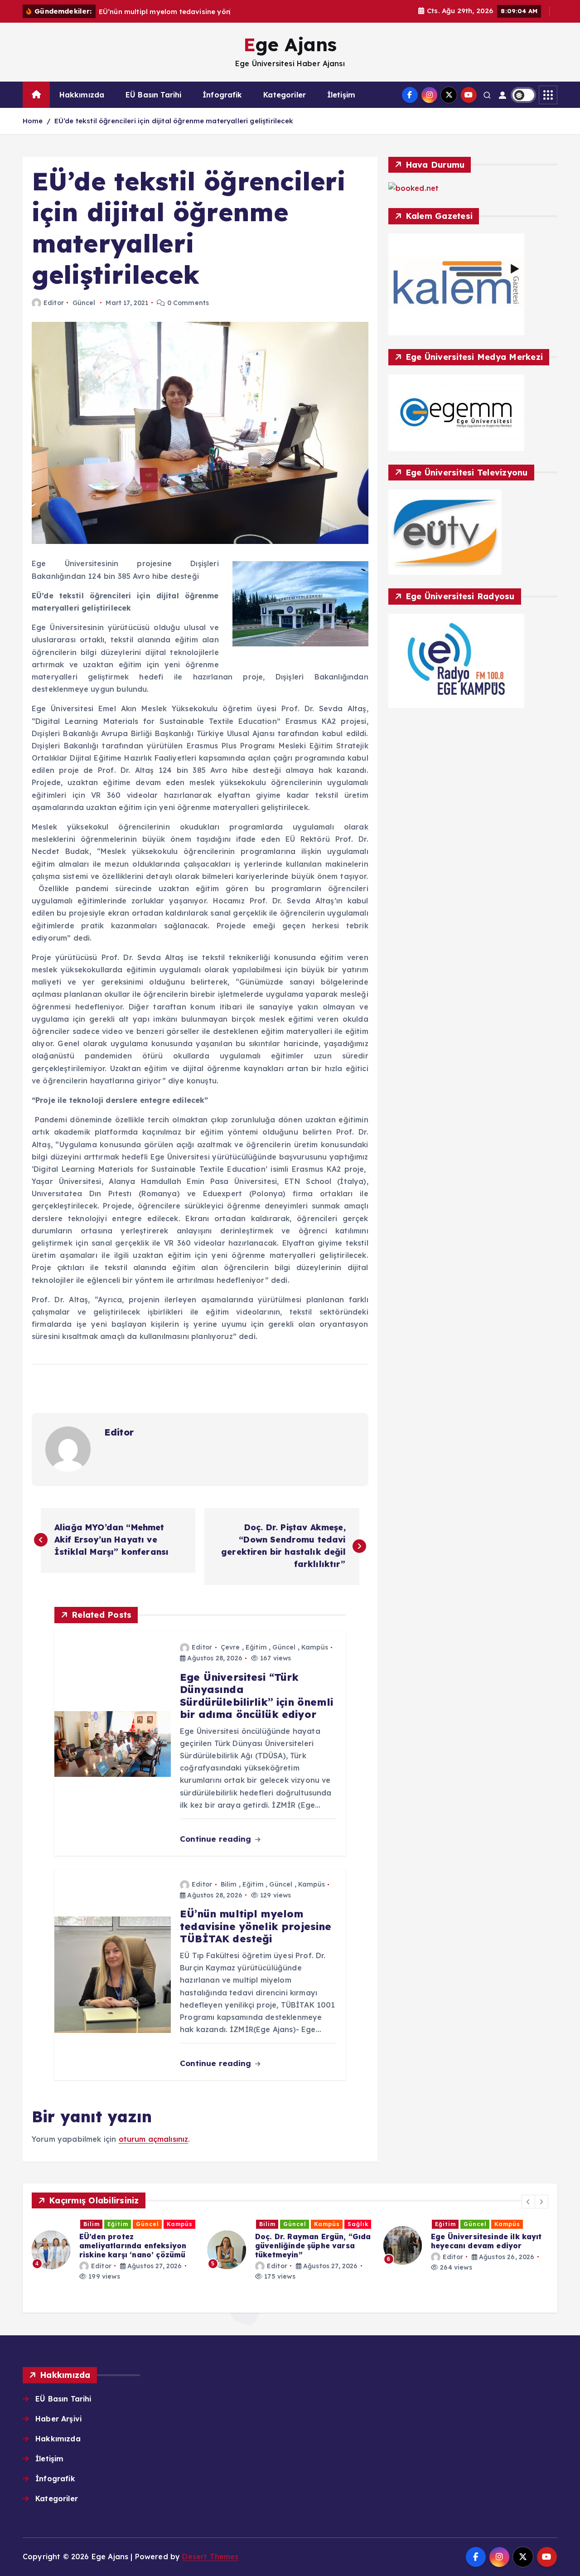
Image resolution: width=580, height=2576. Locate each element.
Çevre (230, 1647)
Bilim (229, 1884)
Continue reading (217, 1839)
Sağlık (358, 2224)
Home (33, 121)
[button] (528, 2202)
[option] (114, 2250)
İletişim (341, 95)
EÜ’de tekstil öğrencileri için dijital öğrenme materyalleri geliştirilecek (174, 121)
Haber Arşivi (58, 2419)
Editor (54, 303)
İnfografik (222, 95)
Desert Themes (210, 2557)
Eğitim (256, 1647)
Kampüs (315, 1647)
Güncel (84, 303)
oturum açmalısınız (154, 2139)
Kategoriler (285, 95)
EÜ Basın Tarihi (153, 95)
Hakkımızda (82, 95)
